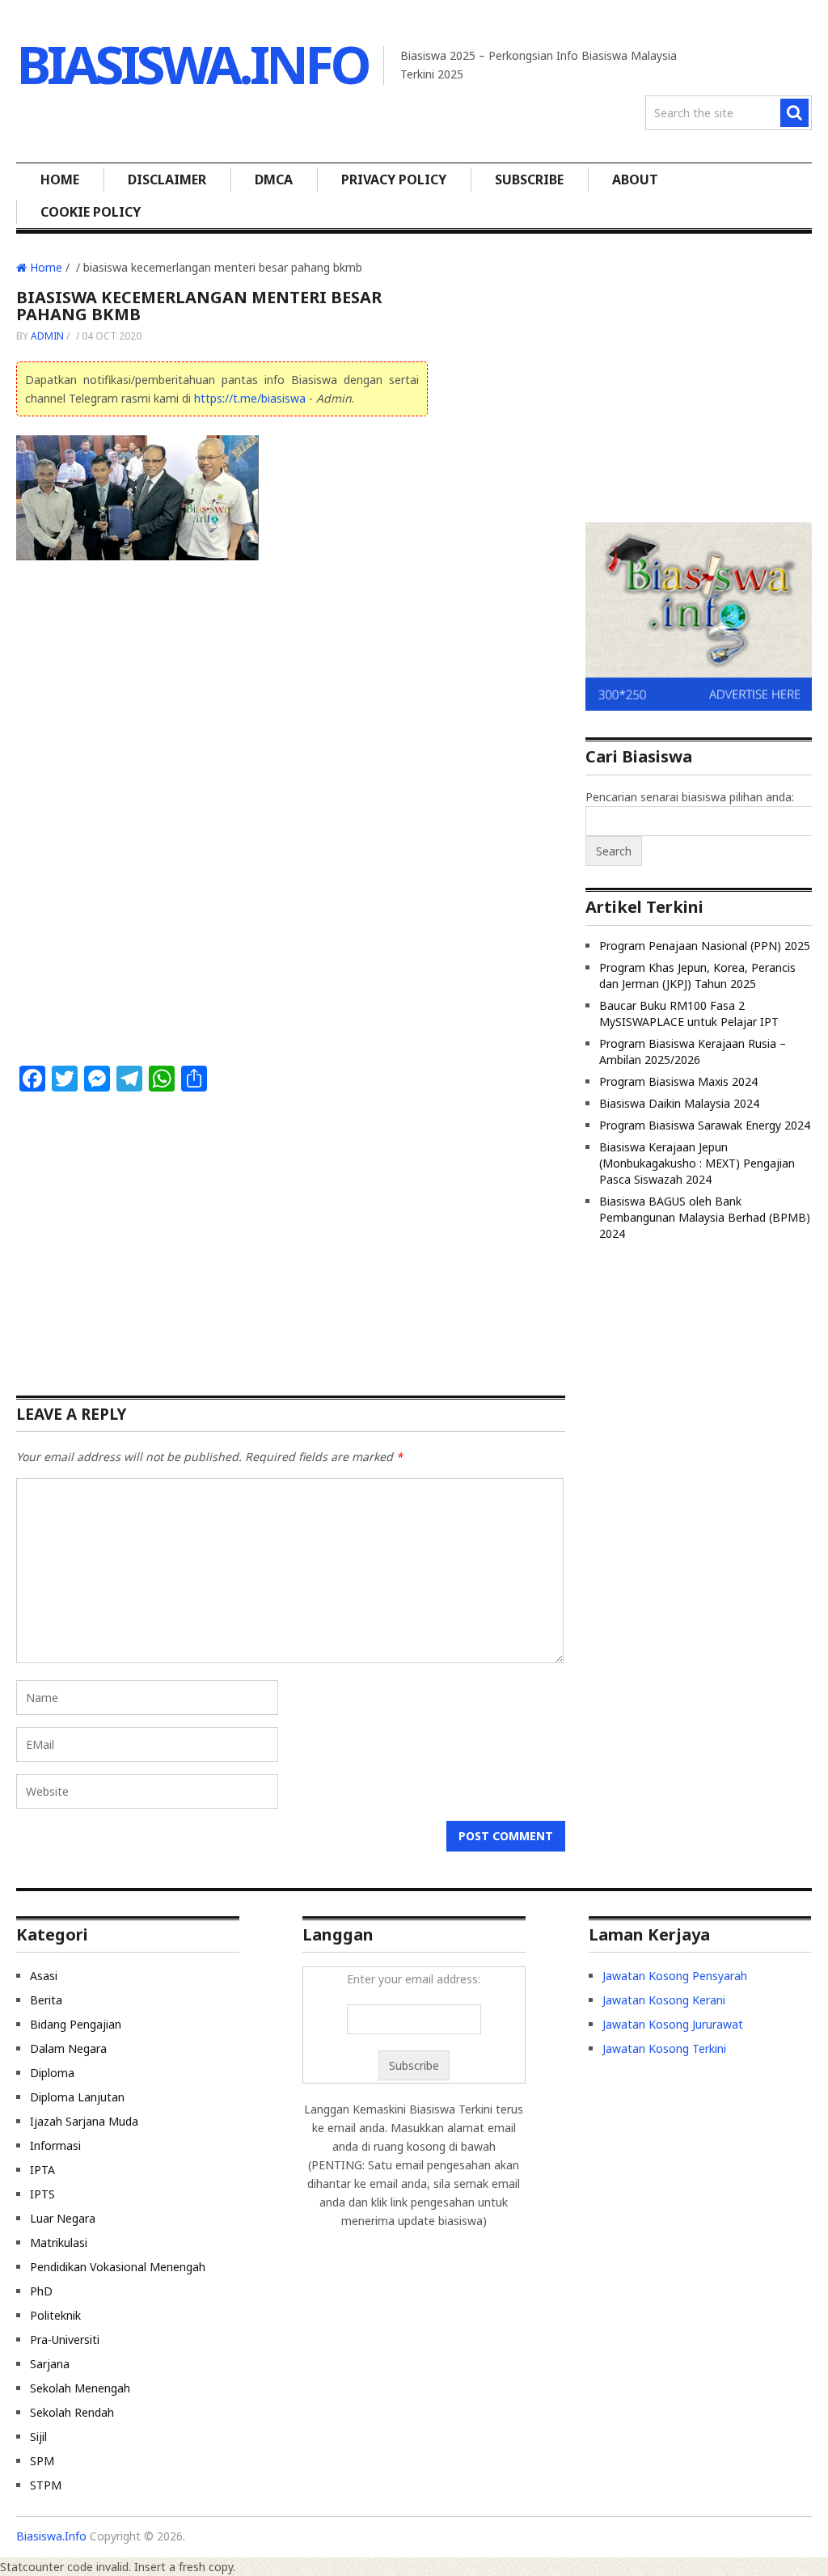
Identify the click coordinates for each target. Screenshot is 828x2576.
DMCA (274, 179)
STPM (46, 2485)
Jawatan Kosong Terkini (664, 2048)
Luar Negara (63, 2218)
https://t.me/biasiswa (250, 398)
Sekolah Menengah (80, 2388)
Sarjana (50, 2364)
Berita (46, 2000)
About (635, 179)
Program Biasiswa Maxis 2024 (678, 1081)
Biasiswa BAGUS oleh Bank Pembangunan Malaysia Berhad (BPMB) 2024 (705, 1217)
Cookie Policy (91, 212)
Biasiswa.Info (192, 64)
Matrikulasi (59, 2242)
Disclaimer (167, 179)
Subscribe (529, 179)
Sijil (38, 2437)
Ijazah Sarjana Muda (84, 2121)
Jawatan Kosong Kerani (664, 2000)
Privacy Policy (394, 179)
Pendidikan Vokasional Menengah (118, 2267)
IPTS (42, 2194)
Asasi (44, 1976)
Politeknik (55, 2315)
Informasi (55, 2145)
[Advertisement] (222, 695)
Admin (47, 336)
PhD (41, 2291)
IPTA (42, 2170)
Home (60, 179)
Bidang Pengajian (76, 2024)
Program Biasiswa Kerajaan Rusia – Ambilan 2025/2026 (693, 1052)
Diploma (52, 2073)
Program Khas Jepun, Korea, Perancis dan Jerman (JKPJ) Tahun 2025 (697, 976)
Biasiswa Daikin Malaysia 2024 (679, 1103)
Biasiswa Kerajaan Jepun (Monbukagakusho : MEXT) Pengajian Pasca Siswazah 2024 (697, 1163)
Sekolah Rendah (72, 2412)
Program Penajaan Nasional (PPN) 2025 (705, 946)
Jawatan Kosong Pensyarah (675, 1976)
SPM (42, 2461)
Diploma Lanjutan (77, 2097)
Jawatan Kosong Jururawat (673, 2024)
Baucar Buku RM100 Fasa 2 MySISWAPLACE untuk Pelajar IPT (689, 1014)
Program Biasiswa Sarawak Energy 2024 (705, 1125)
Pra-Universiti (65, 2340)
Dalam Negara (68, 2048)
